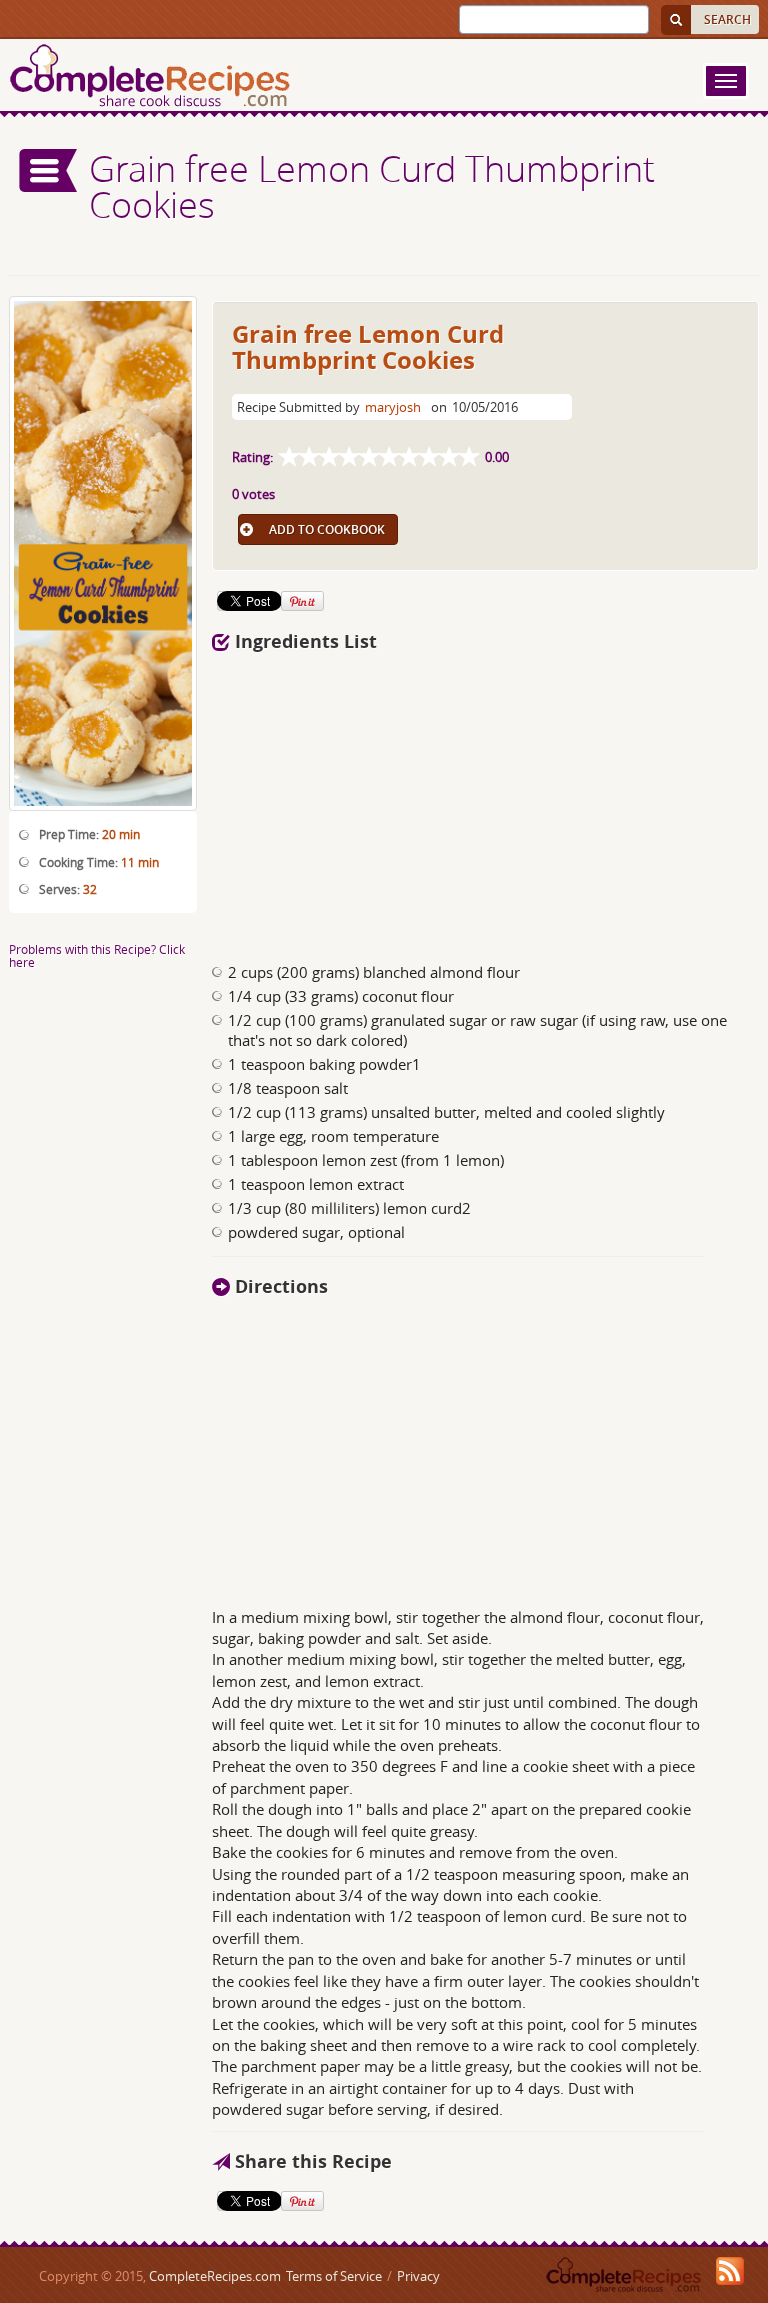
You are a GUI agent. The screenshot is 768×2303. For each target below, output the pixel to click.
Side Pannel (49, 170)
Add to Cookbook (327, 529)
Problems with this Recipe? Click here (97, 955)
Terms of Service (334, 2276)
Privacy (418, 2276)
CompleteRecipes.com (215, 2276)
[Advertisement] (412, 802)
